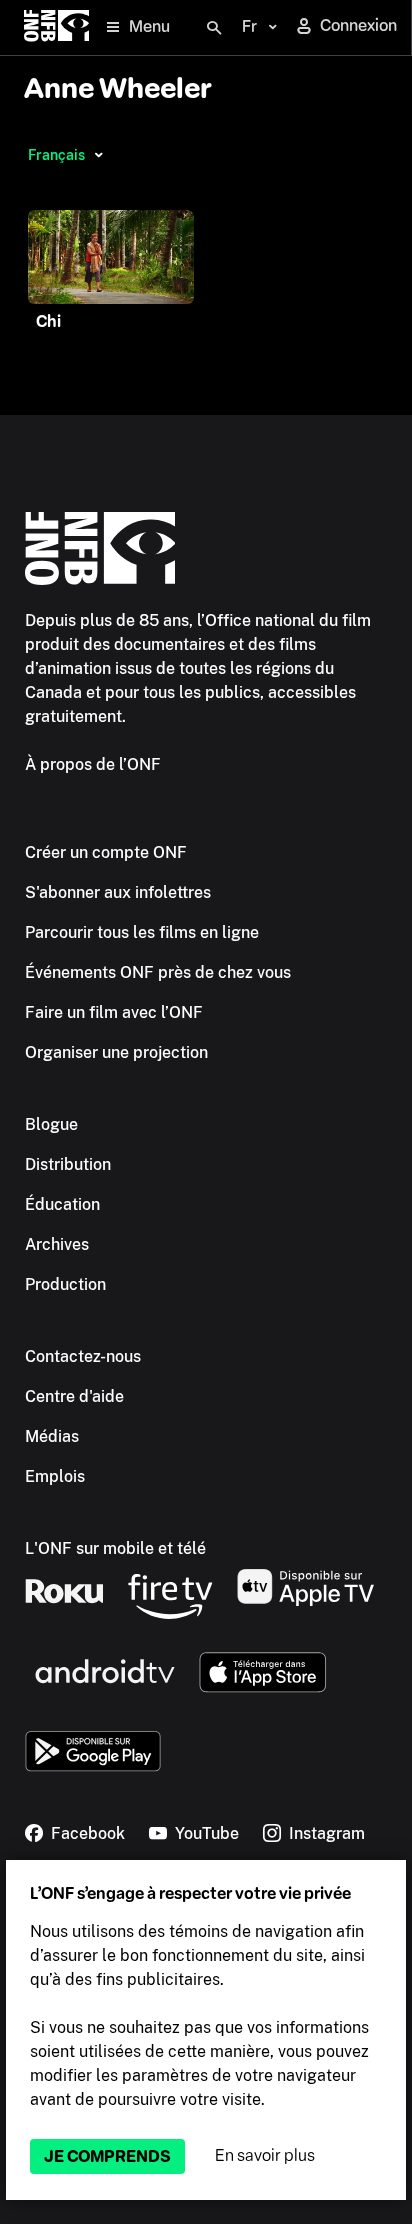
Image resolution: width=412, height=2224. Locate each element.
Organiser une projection (116, 1052)
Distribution (68, 1164)
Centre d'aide (74, 1396)
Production (65, 1284)
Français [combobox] (56, 155)
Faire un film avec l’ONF (114, 1012)
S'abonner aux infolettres (118, 892)
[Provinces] (98, 155)
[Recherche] (214, 28)
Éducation (62, 1204)
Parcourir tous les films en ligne (142, 932)
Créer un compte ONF (106, 852)
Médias (52, 1436)
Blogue (51, 1124)
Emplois (55, 1476)
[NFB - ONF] (56, 27)
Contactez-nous (83, 1356)
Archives (57, 1244)
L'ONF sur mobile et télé (115, 1548)
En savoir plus (265, 2155)
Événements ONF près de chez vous (158, 972)
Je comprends (107, 2156)
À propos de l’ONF (93, 764)
